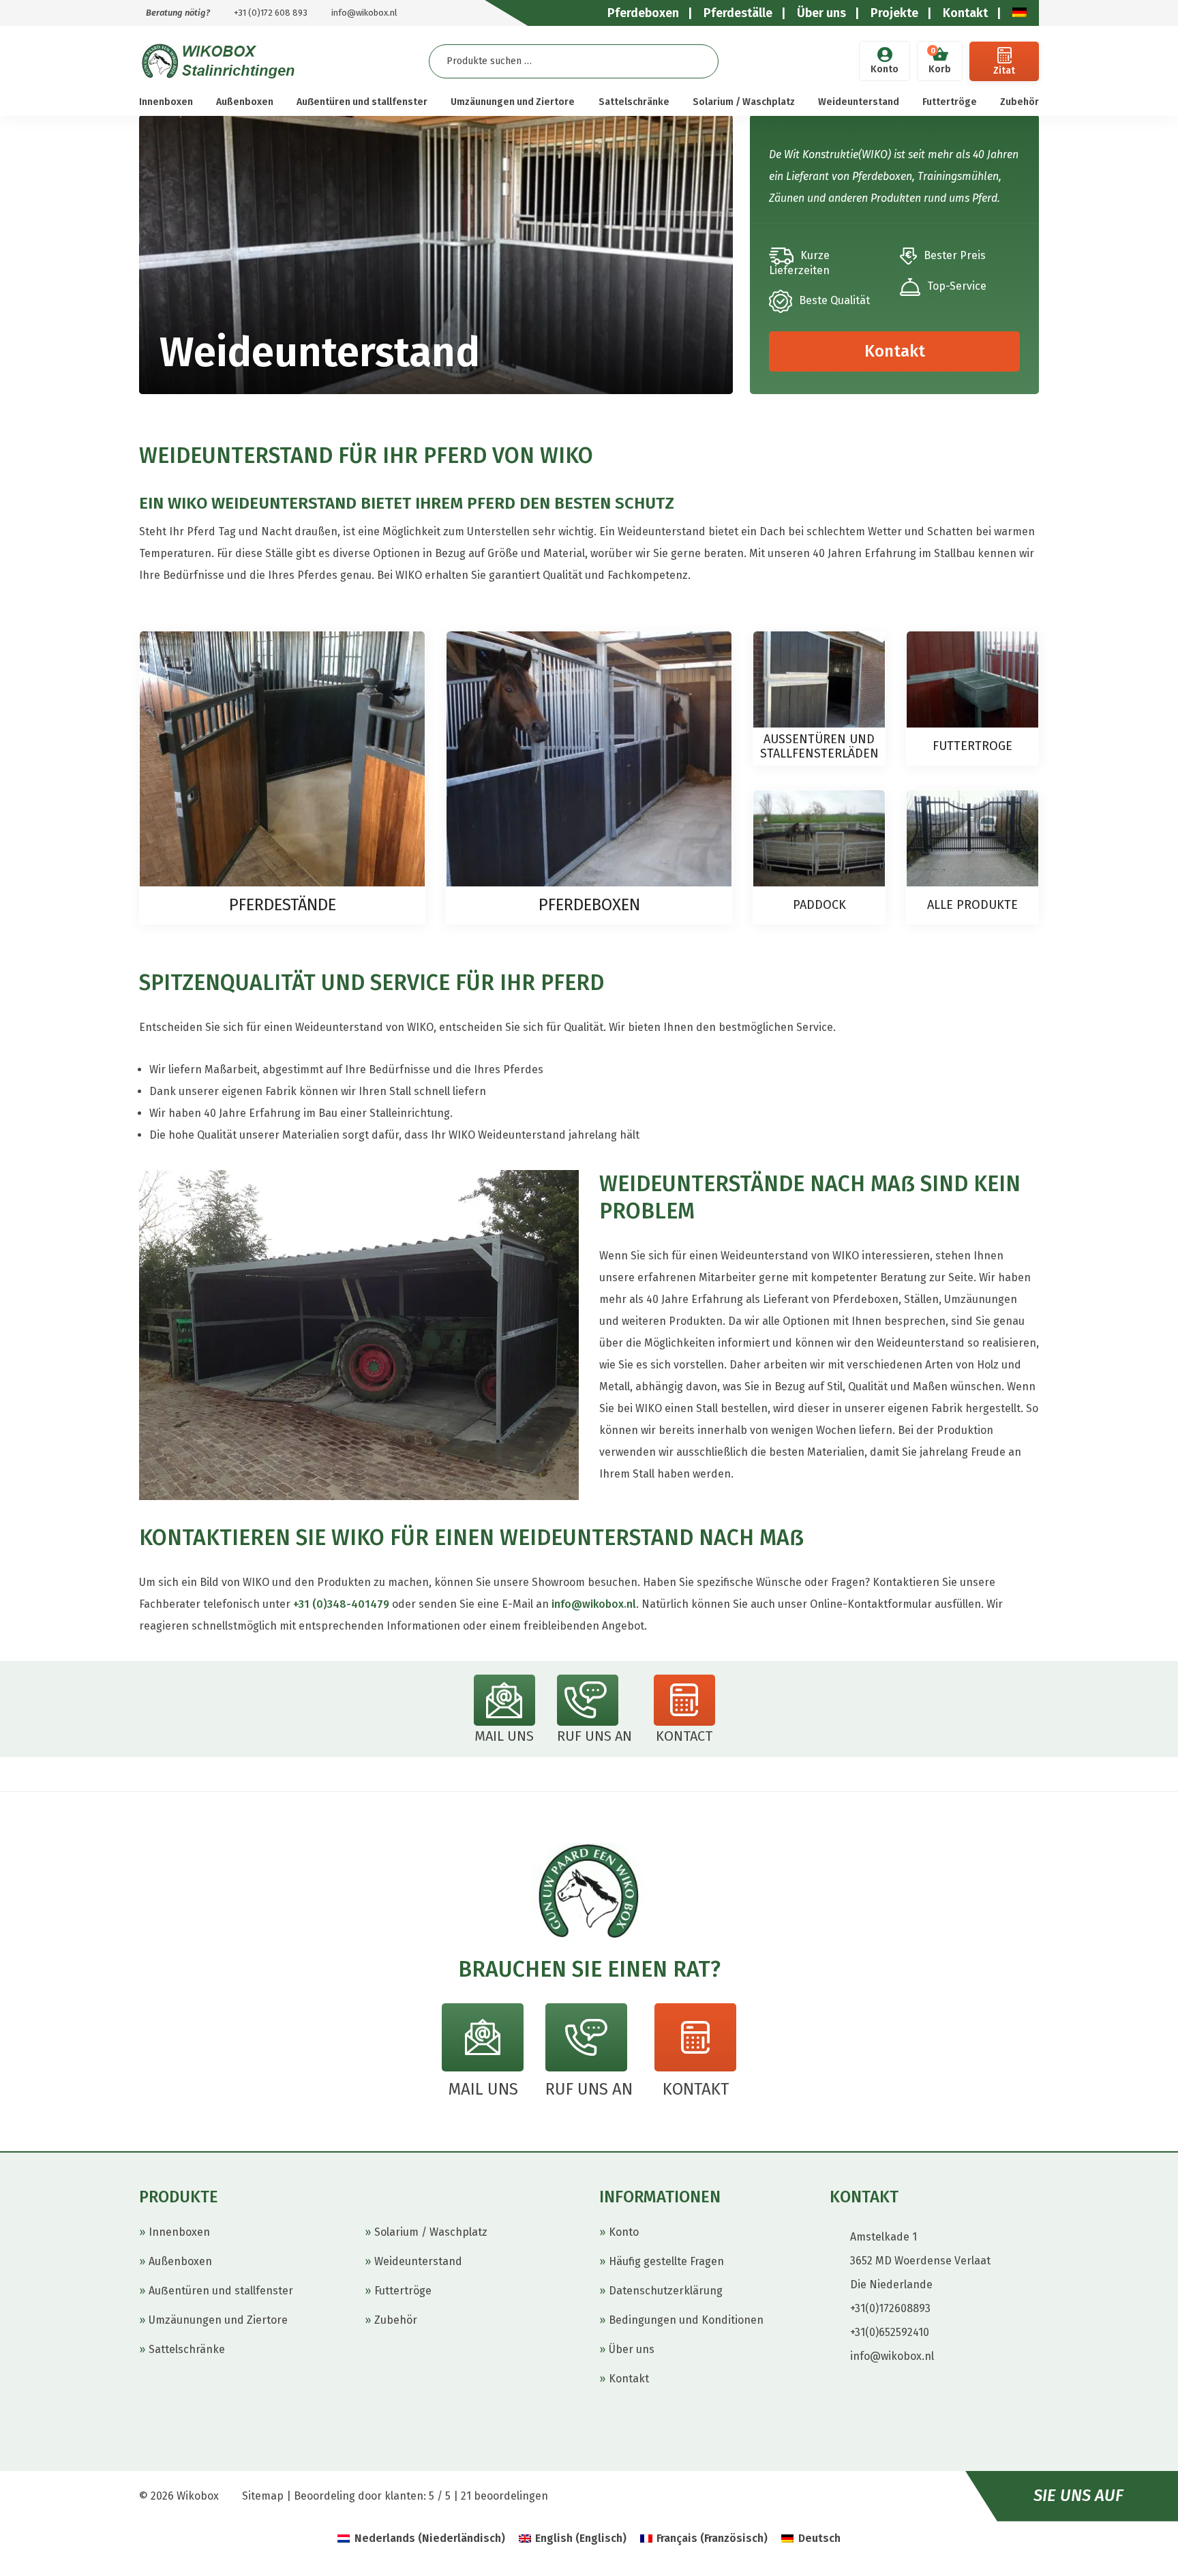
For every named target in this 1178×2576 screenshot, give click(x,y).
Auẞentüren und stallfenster (362, 102)
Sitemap (263, 2496)
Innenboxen (166, 102)
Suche (697, 61)
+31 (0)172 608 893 (271, 13)
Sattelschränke (634, 102)
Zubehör (1020, 102)
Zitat (1004, 71)
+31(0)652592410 (890, 2332)
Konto (885, 69)
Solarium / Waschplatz (744, 102)
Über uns (632, 2349)
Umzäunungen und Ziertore (513, 102)
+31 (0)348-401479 (341, 1604)
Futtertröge (950, 102)
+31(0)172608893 (890, 2308)
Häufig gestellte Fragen (666, 2261)
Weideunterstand (859, 102)
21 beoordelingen (504, 2496)
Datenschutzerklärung (666, 2291)
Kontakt (895, 351)
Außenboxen (245, 102)
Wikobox (198, 2496)
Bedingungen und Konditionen (686, 2320)
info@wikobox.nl (364, 13)
